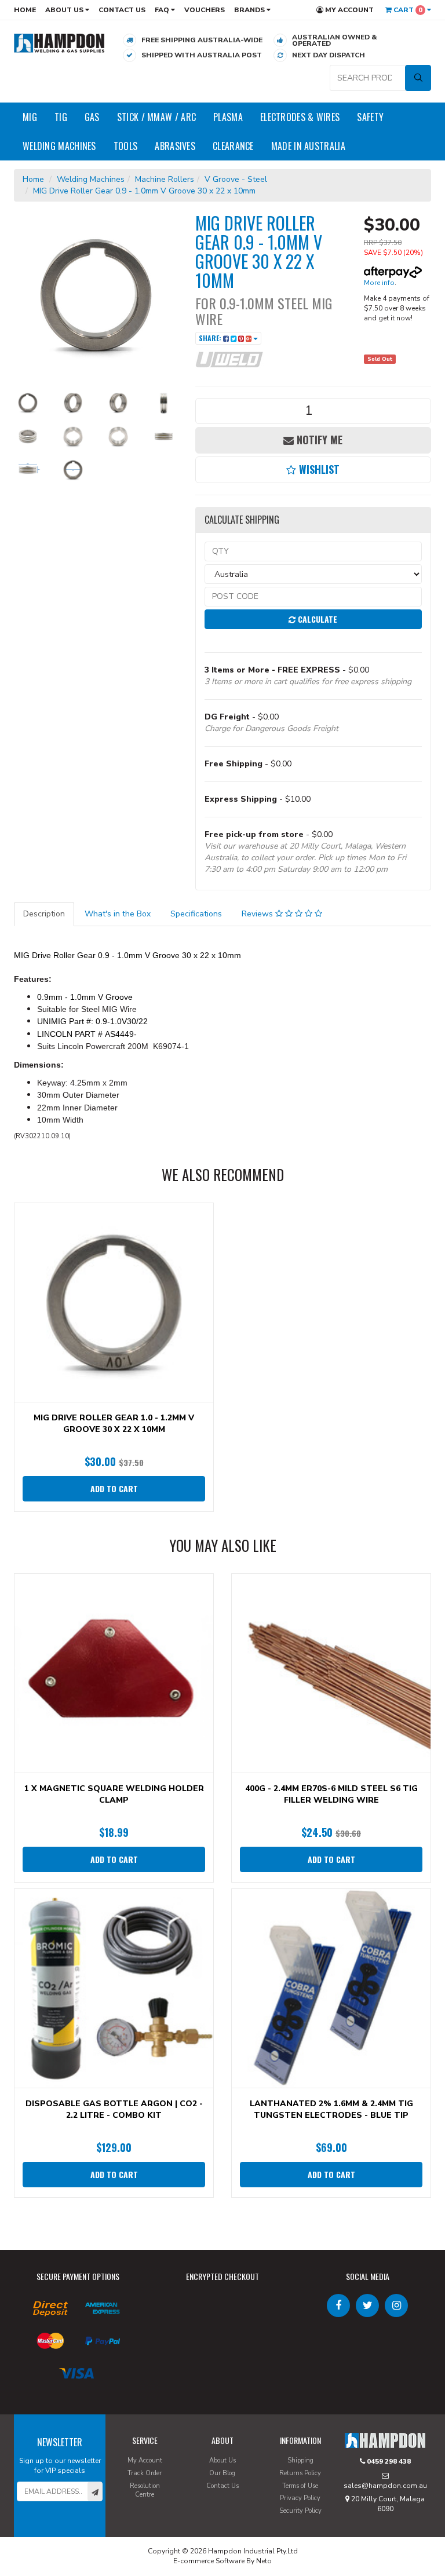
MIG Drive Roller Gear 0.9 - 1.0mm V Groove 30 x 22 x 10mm (144, 191)
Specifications (196, 914)
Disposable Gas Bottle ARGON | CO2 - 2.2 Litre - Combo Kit (114, 2109)
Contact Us (122, 10)
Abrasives (175, 146)
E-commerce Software (209, 2561)
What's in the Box (118, 914)
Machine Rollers (165, 179)
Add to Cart (114, 1488)
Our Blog (222, 2473)
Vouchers (205, 10)
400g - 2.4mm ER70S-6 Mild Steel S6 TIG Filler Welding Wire (331, 1794)
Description (44, 914)
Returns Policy (300, 2473)
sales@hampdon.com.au (385, 2486)
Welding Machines (59, 146)
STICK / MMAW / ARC (156, 117)
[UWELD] (229, 359)
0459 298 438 (388, 2461)
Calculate (316, 619)
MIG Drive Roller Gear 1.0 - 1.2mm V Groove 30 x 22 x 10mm (114, 1424)
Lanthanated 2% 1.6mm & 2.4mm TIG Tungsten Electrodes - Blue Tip (331, 2109)
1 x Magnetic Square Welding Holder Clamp (114, 1794)
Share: (211, 338)
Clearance (233, 146)
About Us (65, 10)
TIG (61, 117)
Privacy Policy (300, 2498)
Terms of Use (300, 2486)
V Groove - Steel (236, 179)
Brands (250, 10)
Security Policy (300, 2511)
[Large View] (28, 403)
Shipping (300, 2460)
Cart (407, 10)
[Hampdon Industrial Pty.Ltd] (59, 43)
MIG (30, 117)
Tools (126, 146)
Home (25, 10)
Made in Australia (308, 146)
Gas (92, 117)
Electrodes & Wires (300, 117)
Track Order (145, 2473)
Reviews (258, 914)
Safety (370, 117)
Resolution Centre (145, 2491)
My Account (349, 10)
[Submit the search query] (418, 78)
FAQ (163, 10)
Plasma (228, 117)
